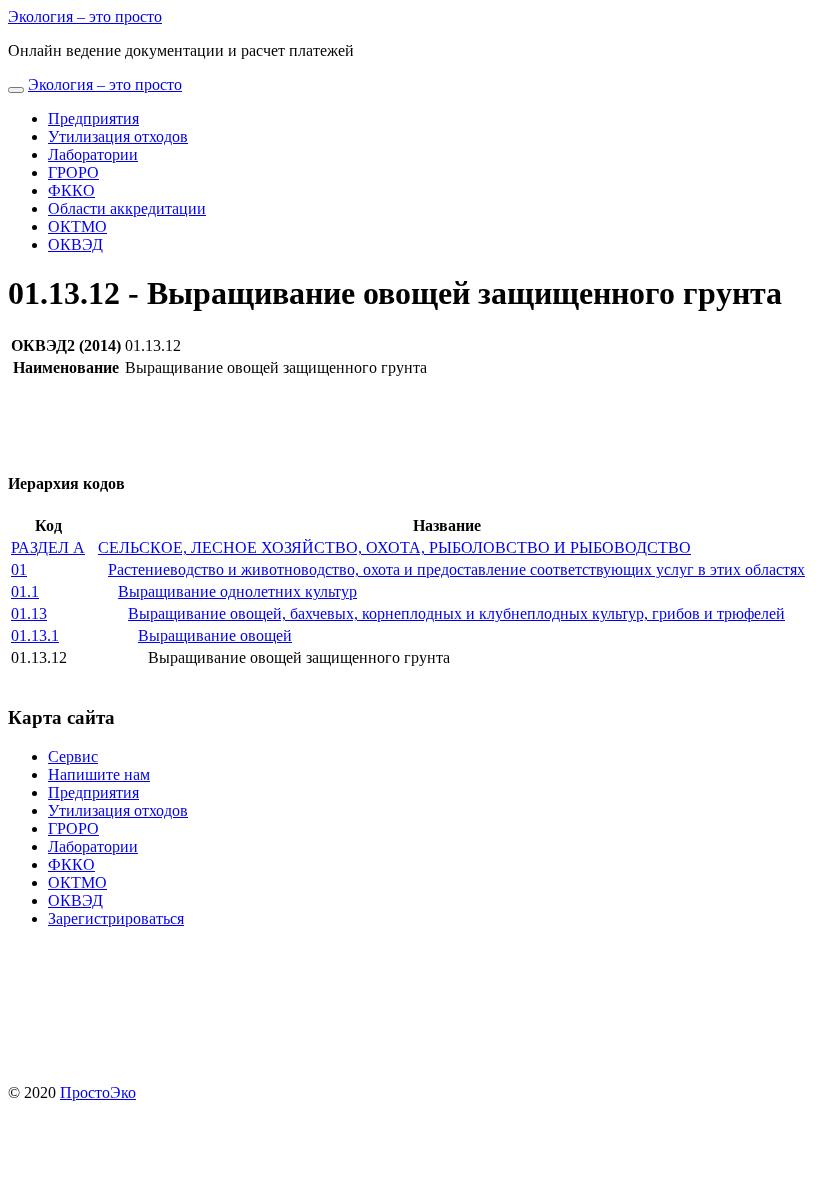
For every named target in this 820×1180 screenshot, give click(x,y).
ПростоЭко (98, 1092)
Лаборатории (93, 154)
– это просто (85, 16)
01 (19, 569)
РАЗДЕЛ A (48, 547)
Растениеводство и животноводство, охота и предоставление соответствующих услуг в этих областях (456, 569)
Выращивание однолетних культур (237, 591)
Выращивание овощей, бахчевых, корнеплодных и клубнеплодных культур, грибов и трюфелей (456, 613)
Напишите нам (99, 774)
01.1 (25, 591)
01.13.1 (35, 635)
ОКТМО (77, 226)
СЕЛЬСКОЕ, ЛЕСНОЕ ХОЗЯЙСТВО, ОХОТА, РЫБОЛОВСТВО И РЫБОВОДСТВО (394, 547)
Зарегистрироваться (116, 918)
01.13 (29, 613)
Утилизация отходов (118, 136)
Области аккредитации (127, 208)
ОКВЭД (75, 244)
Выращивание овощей (215, 635)
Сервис (73, 756)
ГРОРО (73, 172)
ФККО (71, 190)
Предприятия (93, 118)
